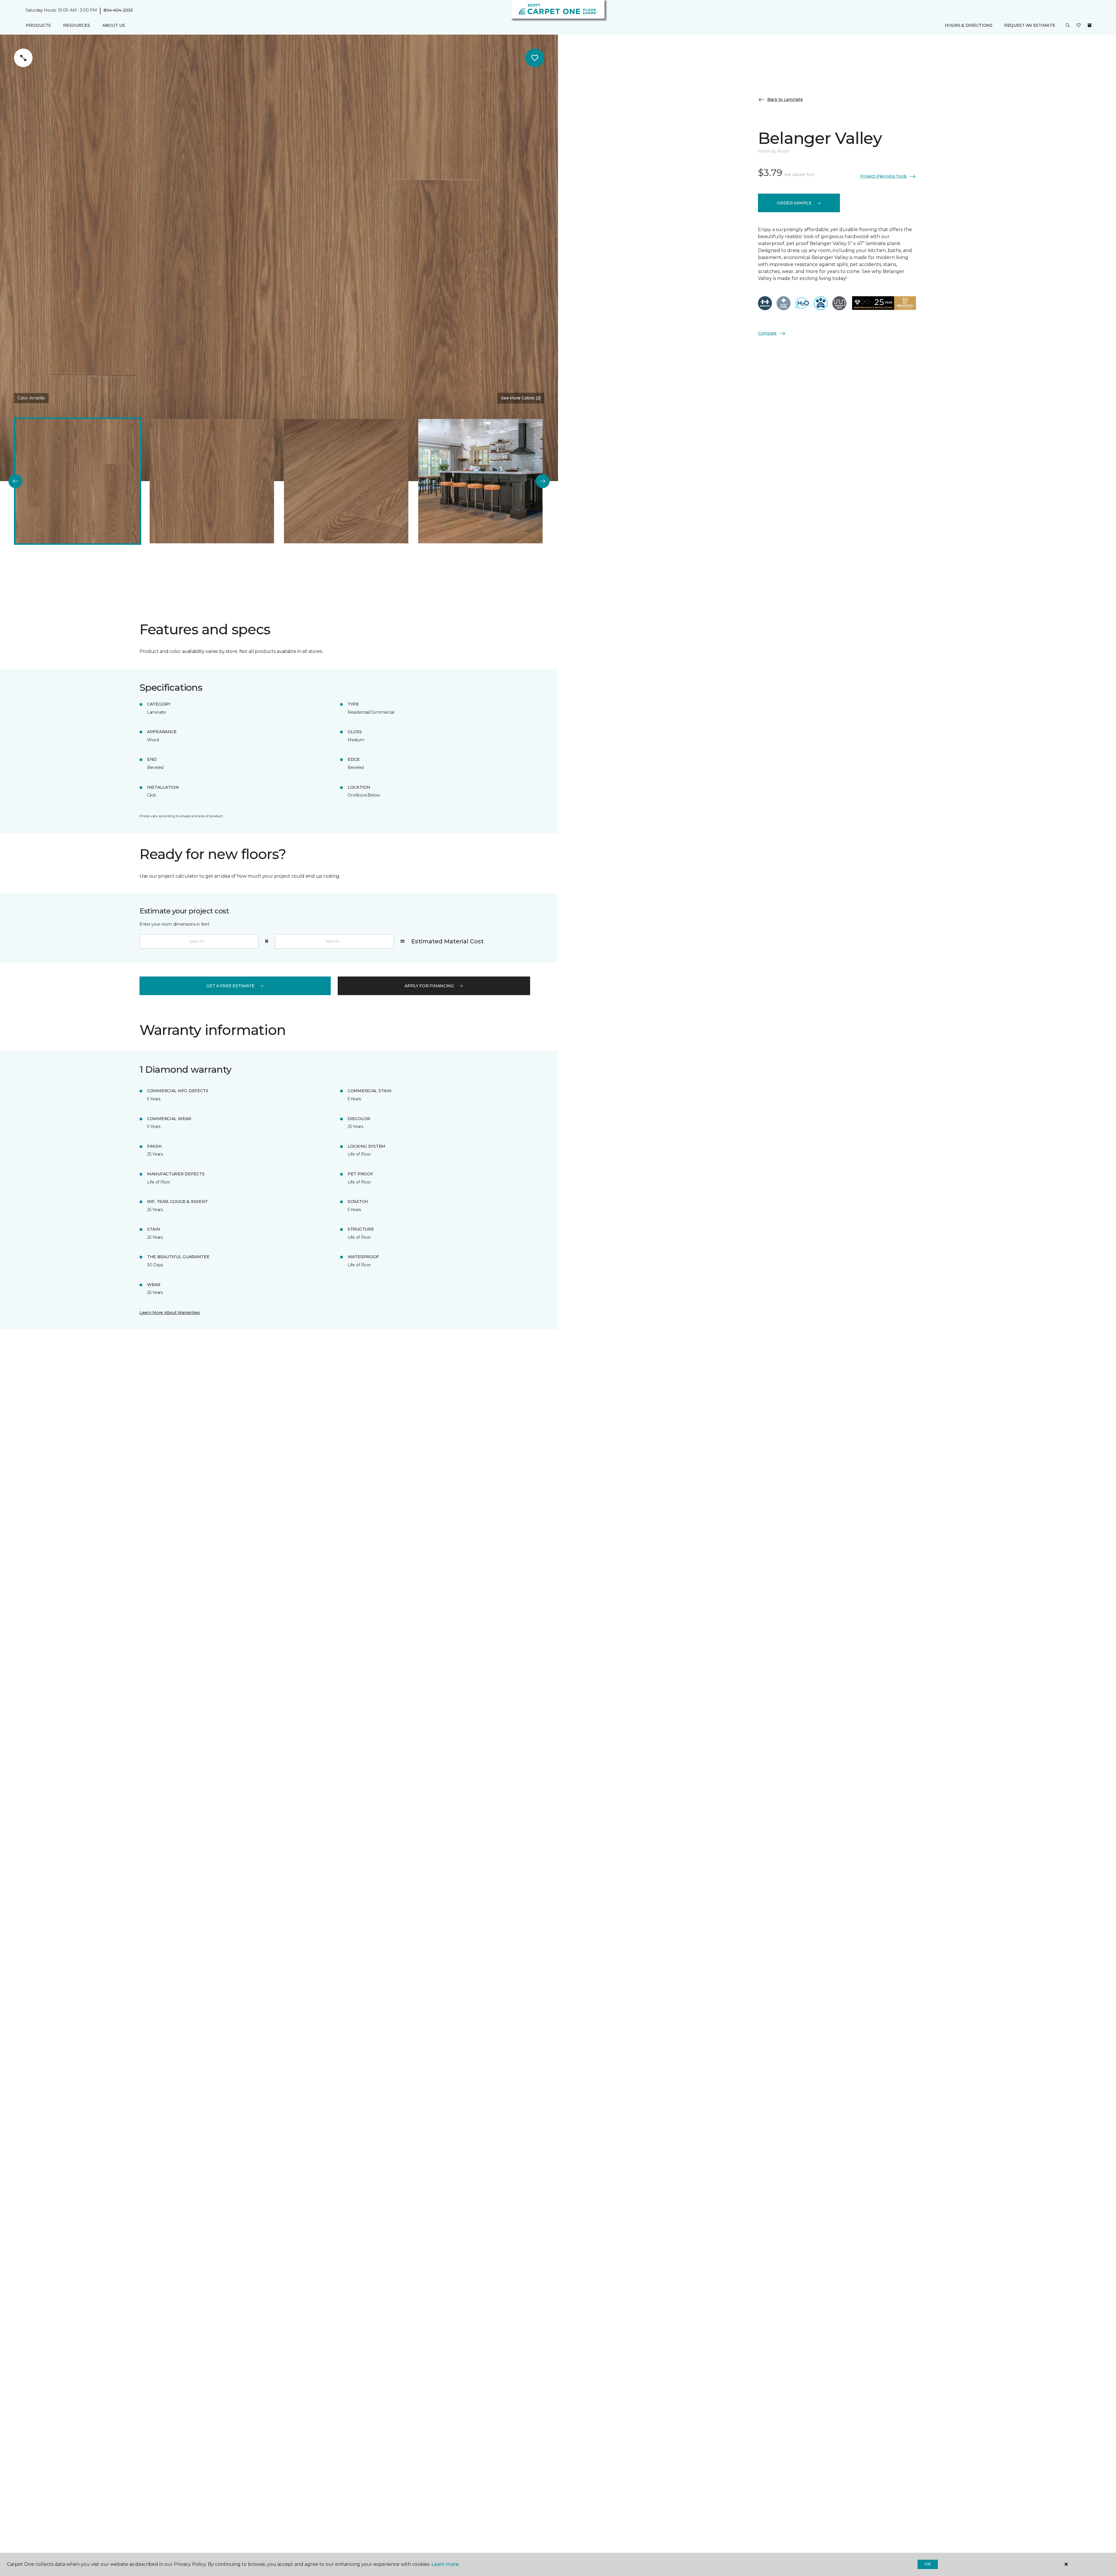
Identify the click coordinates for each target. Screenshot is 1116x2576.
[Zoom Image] (23, 58)
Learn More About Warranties (170, 1313)
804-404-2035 (118, 10)
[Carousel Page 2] (212, 481)
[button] (1068, 26)
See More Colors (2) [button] (521, 398)
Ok (928, 2564)
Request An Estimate (1030, 25)
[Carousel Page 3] (346, 481)
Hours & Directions (969, 25)
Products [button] (38, 25)
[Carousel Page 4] (480, 481)
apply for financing (429, 986)
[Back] (15, 481)
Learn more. (445, 2564)
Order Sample (794, 203)
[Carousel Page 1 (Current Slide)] (78, 481)
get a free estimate (230, 986)
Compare (767, 333)
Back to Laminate (785, 99)
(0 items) (1090, 25)
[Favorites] (1079, 26)
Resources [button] (77, 25)
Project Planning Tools (884, 176)
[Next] (543, 481)
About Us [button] (114, 25)
